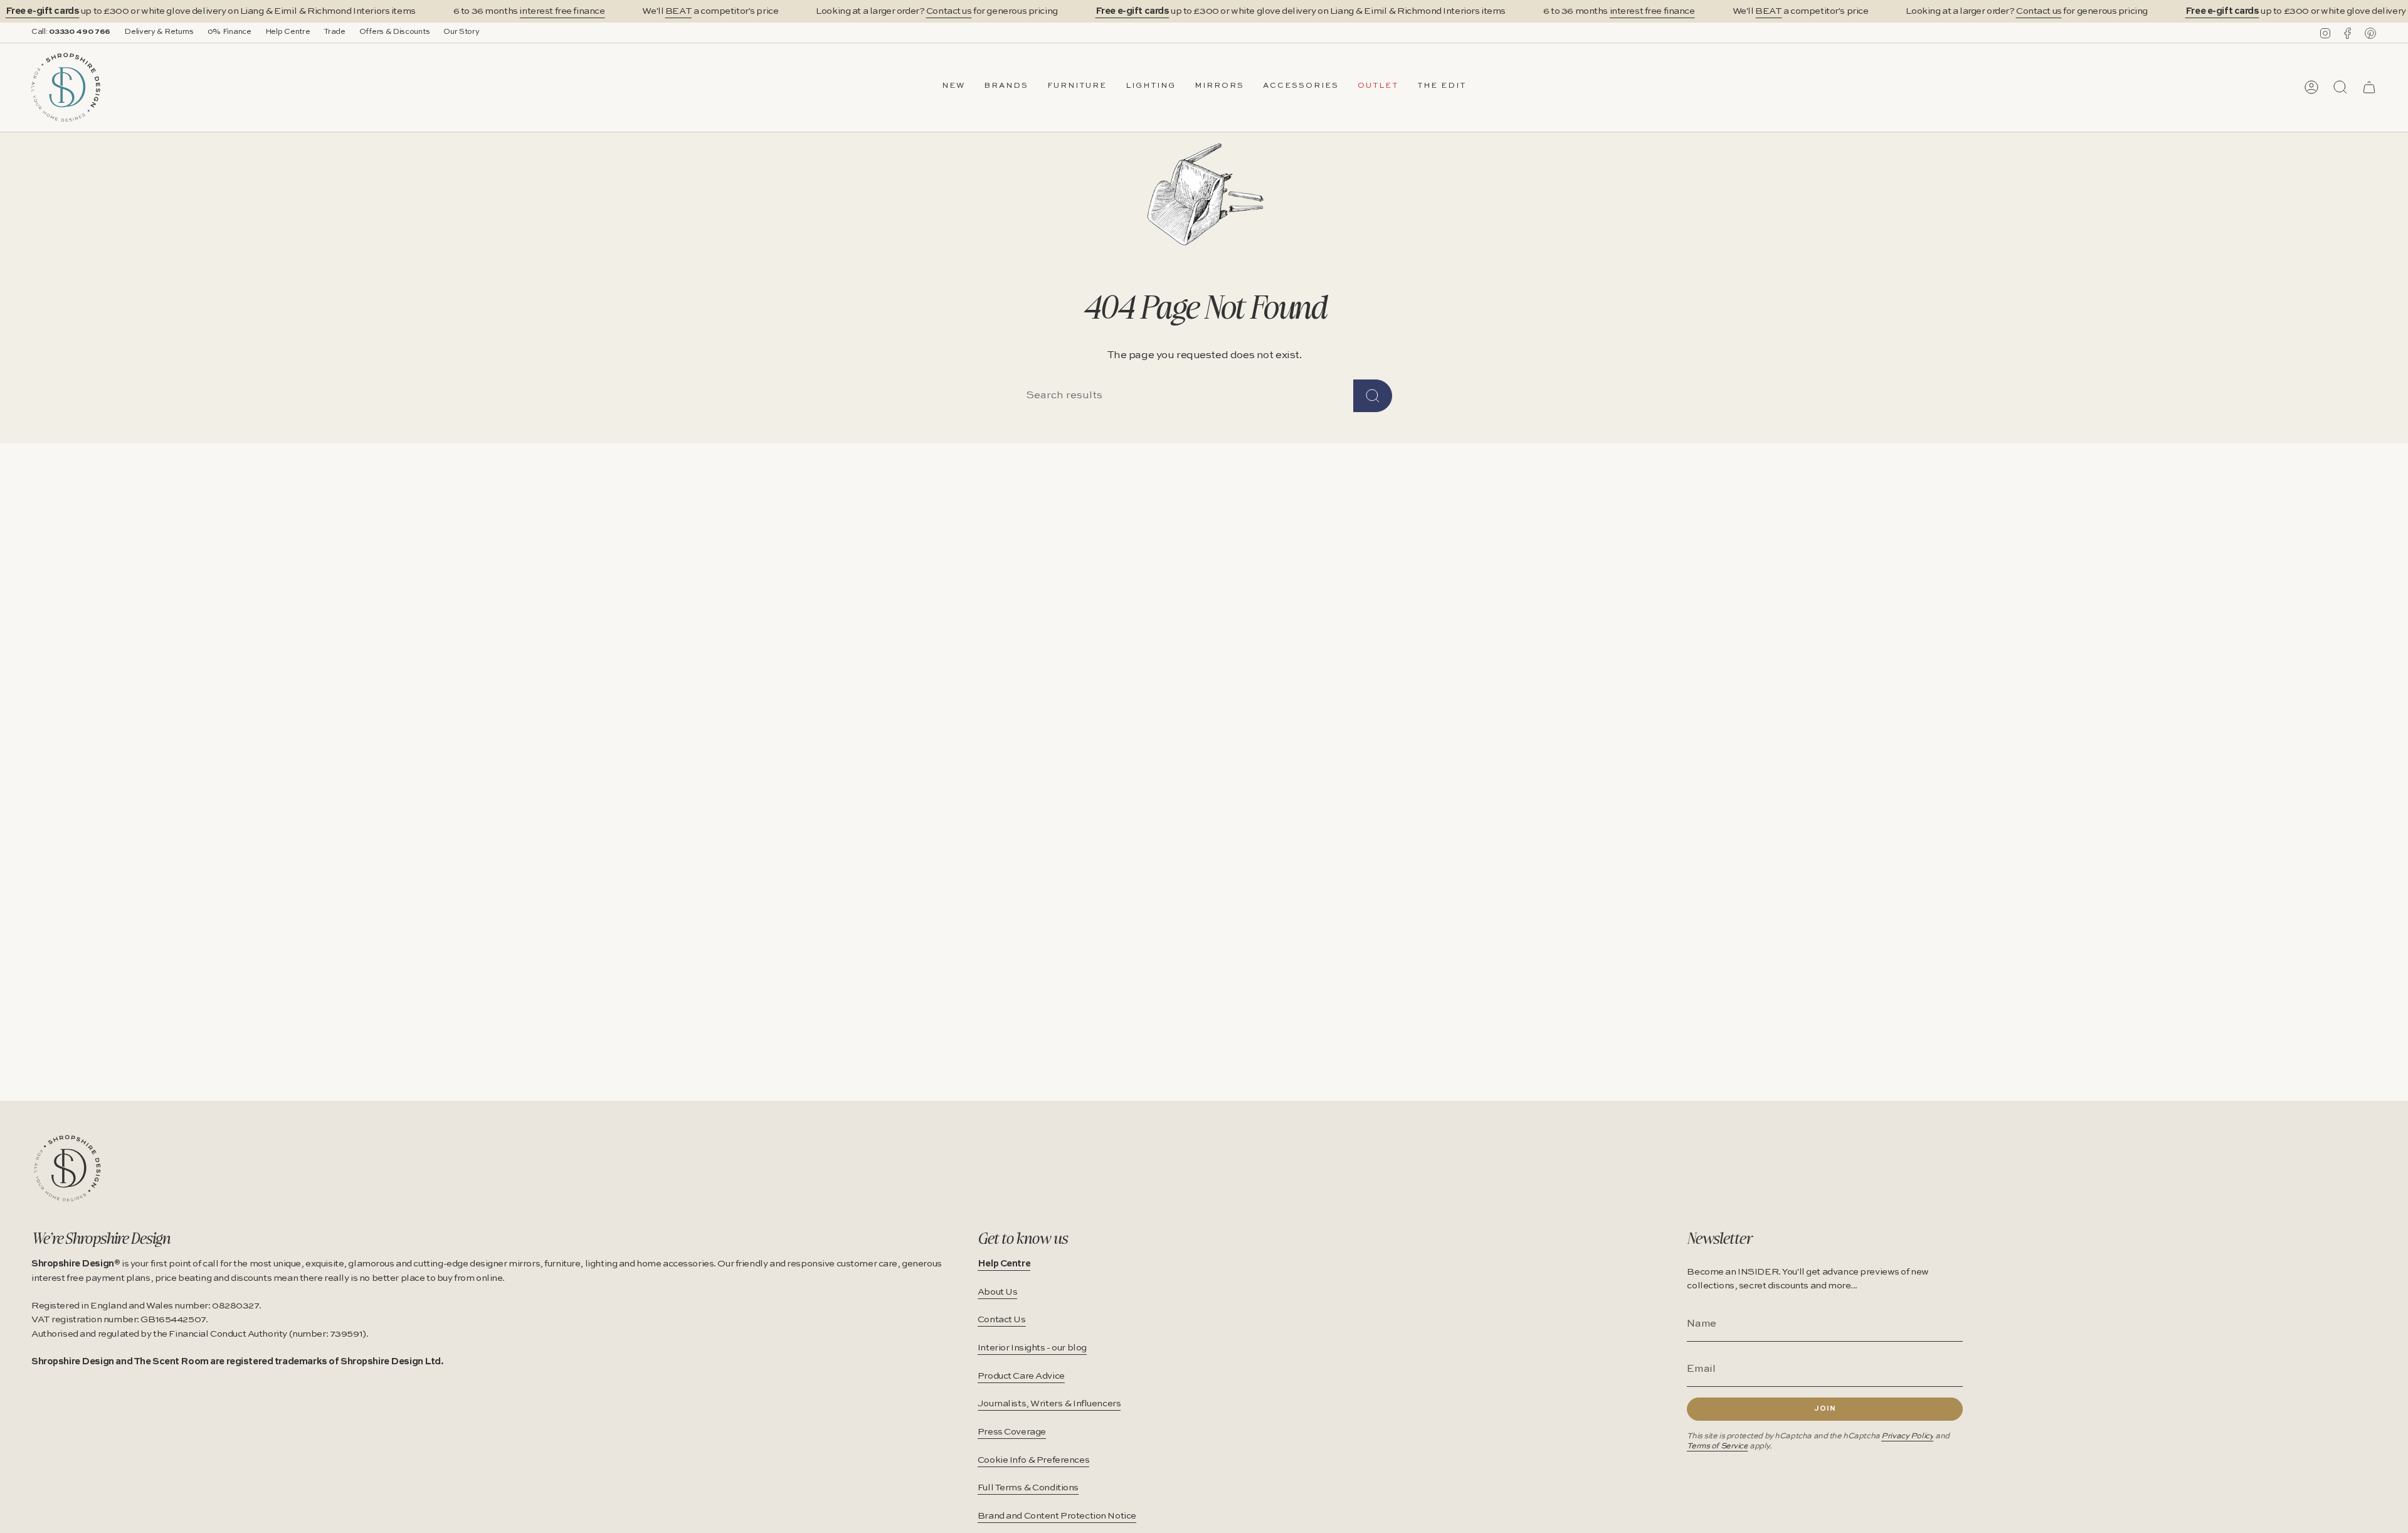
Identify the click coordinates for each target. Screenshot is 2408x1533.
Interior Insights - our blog (1032, 1348)
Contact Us (1002, 1320)
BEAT (679, 11)
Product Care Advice (1021, 1376)
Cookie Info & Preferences (1033, 1460)
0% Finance (230, 32)
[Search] (1373, 396)
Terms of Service (1717, 1446)
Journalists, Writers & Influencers (1049, 1404)
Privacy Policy (1907, 1436)
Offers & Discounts (395, 32)
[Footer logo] (67, 1168)
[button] (1006, 87)
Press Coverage (1012, 1432)
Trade (334, 32)
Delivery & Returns (159, 32)
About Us (998, 1292)
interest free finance (562, 11)
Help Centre (288, 32)
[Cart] (2369, 87)
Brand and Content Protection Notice (1057, 1516)
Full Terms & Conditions (1028, 1488)
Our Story (461, 32)
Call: (71, 32)
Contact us (949, 11)
